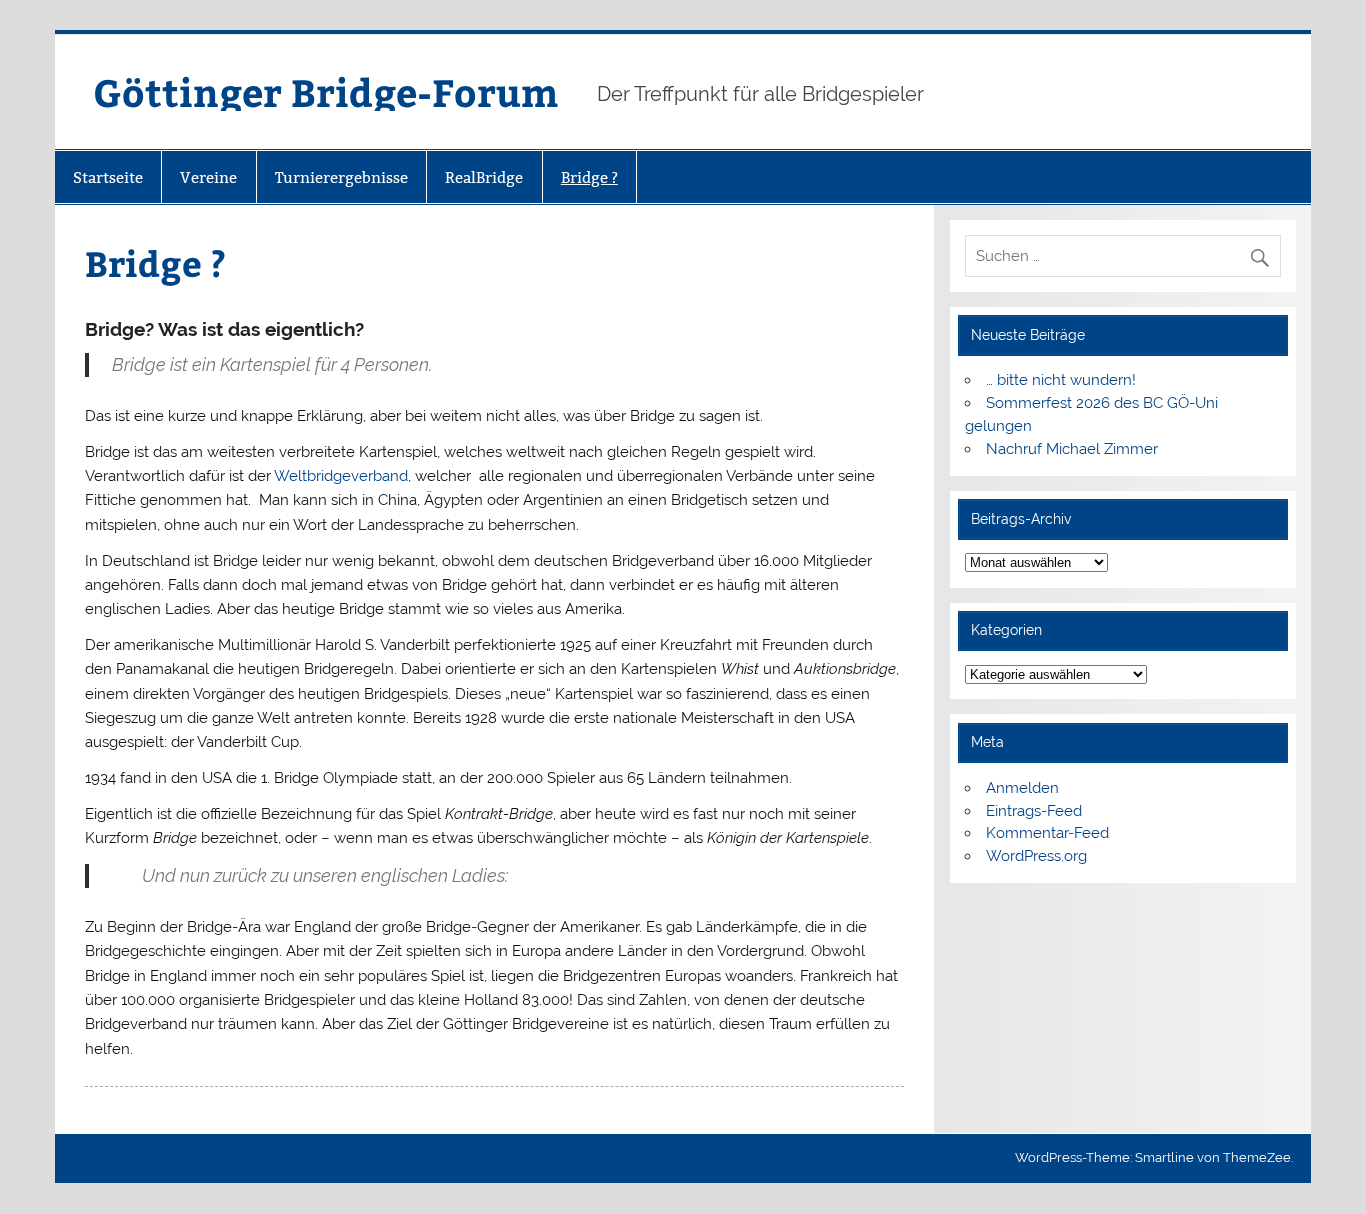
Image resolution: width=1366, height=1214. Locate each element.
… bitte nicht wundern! (1061, 380)
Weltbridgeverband (341, 476)
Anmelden (1022, 788)
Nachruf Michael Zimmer (1072, 449)
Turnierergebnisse (341, 177)
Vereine (208, 177)
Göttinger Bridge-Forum (325, 91)
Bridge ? (589, 177)
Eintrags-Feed (1034, 811)
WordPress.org (1036, 856)
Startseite (108, 177)
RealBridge (484, 177)
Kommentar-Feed (1047, 833)
